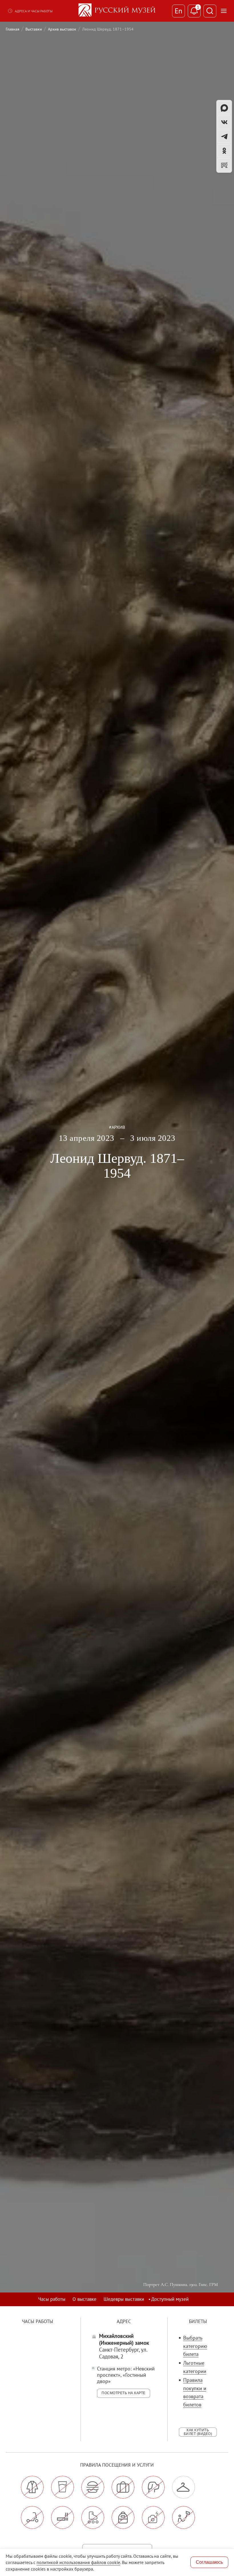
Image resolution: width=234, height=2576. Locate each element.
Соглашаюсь (209, 2562)
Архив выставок (62, 29)
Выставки (34, 29)
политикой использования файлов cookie (78, 2562)
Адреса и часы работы (34, 11)
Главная (13, 29)
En (178, 11)
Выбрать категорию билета (195, 2346)
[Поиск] (210, 11)
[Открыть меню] (224, 11)
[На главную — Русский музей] (117, 11)
